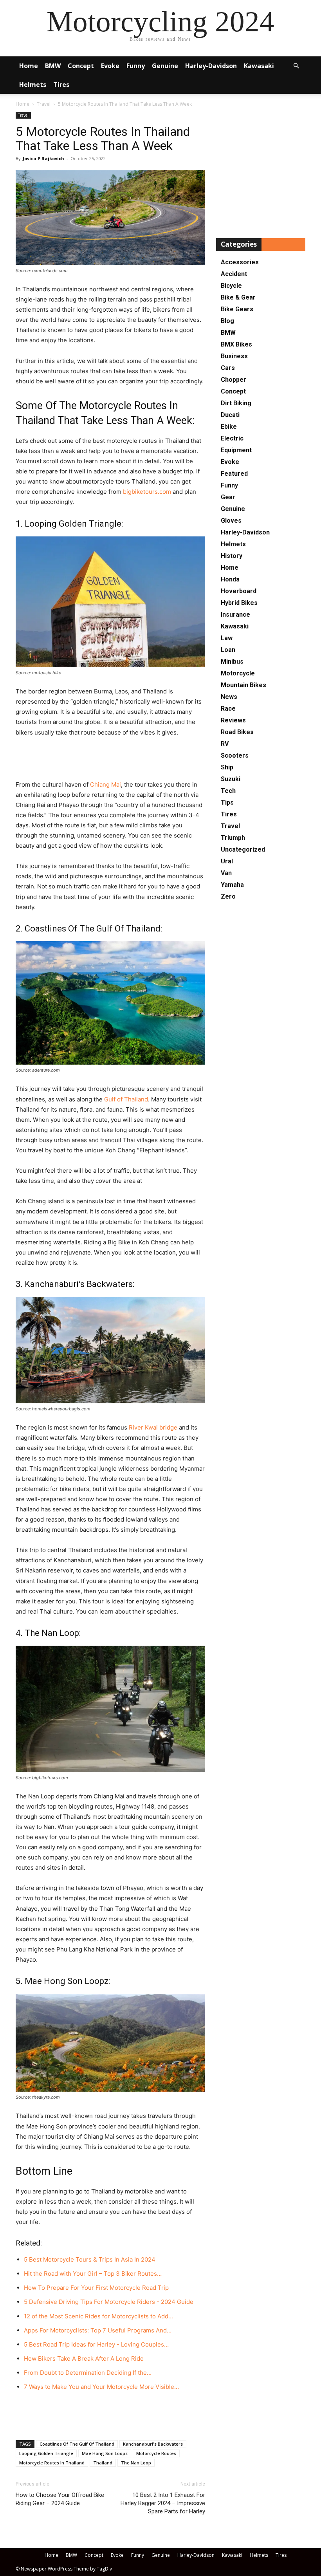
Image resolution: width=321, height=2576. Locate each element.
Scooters (235, 755)
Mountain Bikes (243, 685)
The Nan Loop (136, 2463)
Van (226, 873)
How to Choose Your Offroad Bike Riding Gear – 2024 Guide (60, 2499)
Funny (136, 66)
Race (228, 709)
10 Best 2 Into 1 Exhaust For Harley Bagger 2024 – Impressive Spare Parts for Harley (163, 2503)
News (229, 697)
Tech (228, 791)
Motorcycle (238, 673)
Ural (227, 861)
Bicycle (231, 286)
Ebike (229, 427)
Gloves (231, 521)
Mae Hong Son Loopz (105, 2453)
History (232, 556)
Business (234, 356)
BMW (53, 66)
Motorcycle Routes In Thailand (52, 2463)
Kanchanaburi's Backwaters (153, 2444)
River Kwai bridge (153, 1427)
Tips (227, 802)
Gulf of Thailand (126, 1099)
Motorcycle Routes (156, 2453)
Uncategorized (243, 849)
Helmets (33, 85)
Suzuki (231, 779)
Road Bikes (237, 732)
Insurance (235, 615)
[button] (296, 66)
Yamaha (232, 885)
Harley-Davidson (211, 66)
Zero (228, 896)
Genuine (165, 66)
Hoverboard (239, 591)
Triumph (233, 838)
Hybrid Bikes (239, 603)
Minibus (232, 662)
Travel (44, 104)
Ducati (230, 415)
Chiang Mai (105, 784)
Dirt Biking (236, 403)
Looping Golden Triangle (46, 2453)
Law (227, 638)
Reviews (233, 720)
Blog (227, 321)
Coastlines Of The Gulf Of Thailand (77, 2444)
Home (29, 66)
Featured (234, 474)
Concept (81, 66)
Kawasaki (259, 66)
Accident (234, 274)
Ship (227, 767)
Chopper (234, 380)
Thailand (103, 2463)
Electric (232, 438)
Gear (228, 497)
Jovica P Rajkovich (43, 158)
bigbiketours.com (147, 492)
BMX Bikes (236, 344)
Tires (61, 85)
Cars (228, 368)
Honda (230, 579)
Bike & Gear (238, 297)
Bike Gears (237, 309)
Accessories (240, 262)
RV (225, 744)
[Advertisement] (110, 760)
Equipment (236, 450)
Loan (228, 650)
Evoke (110, 66)
